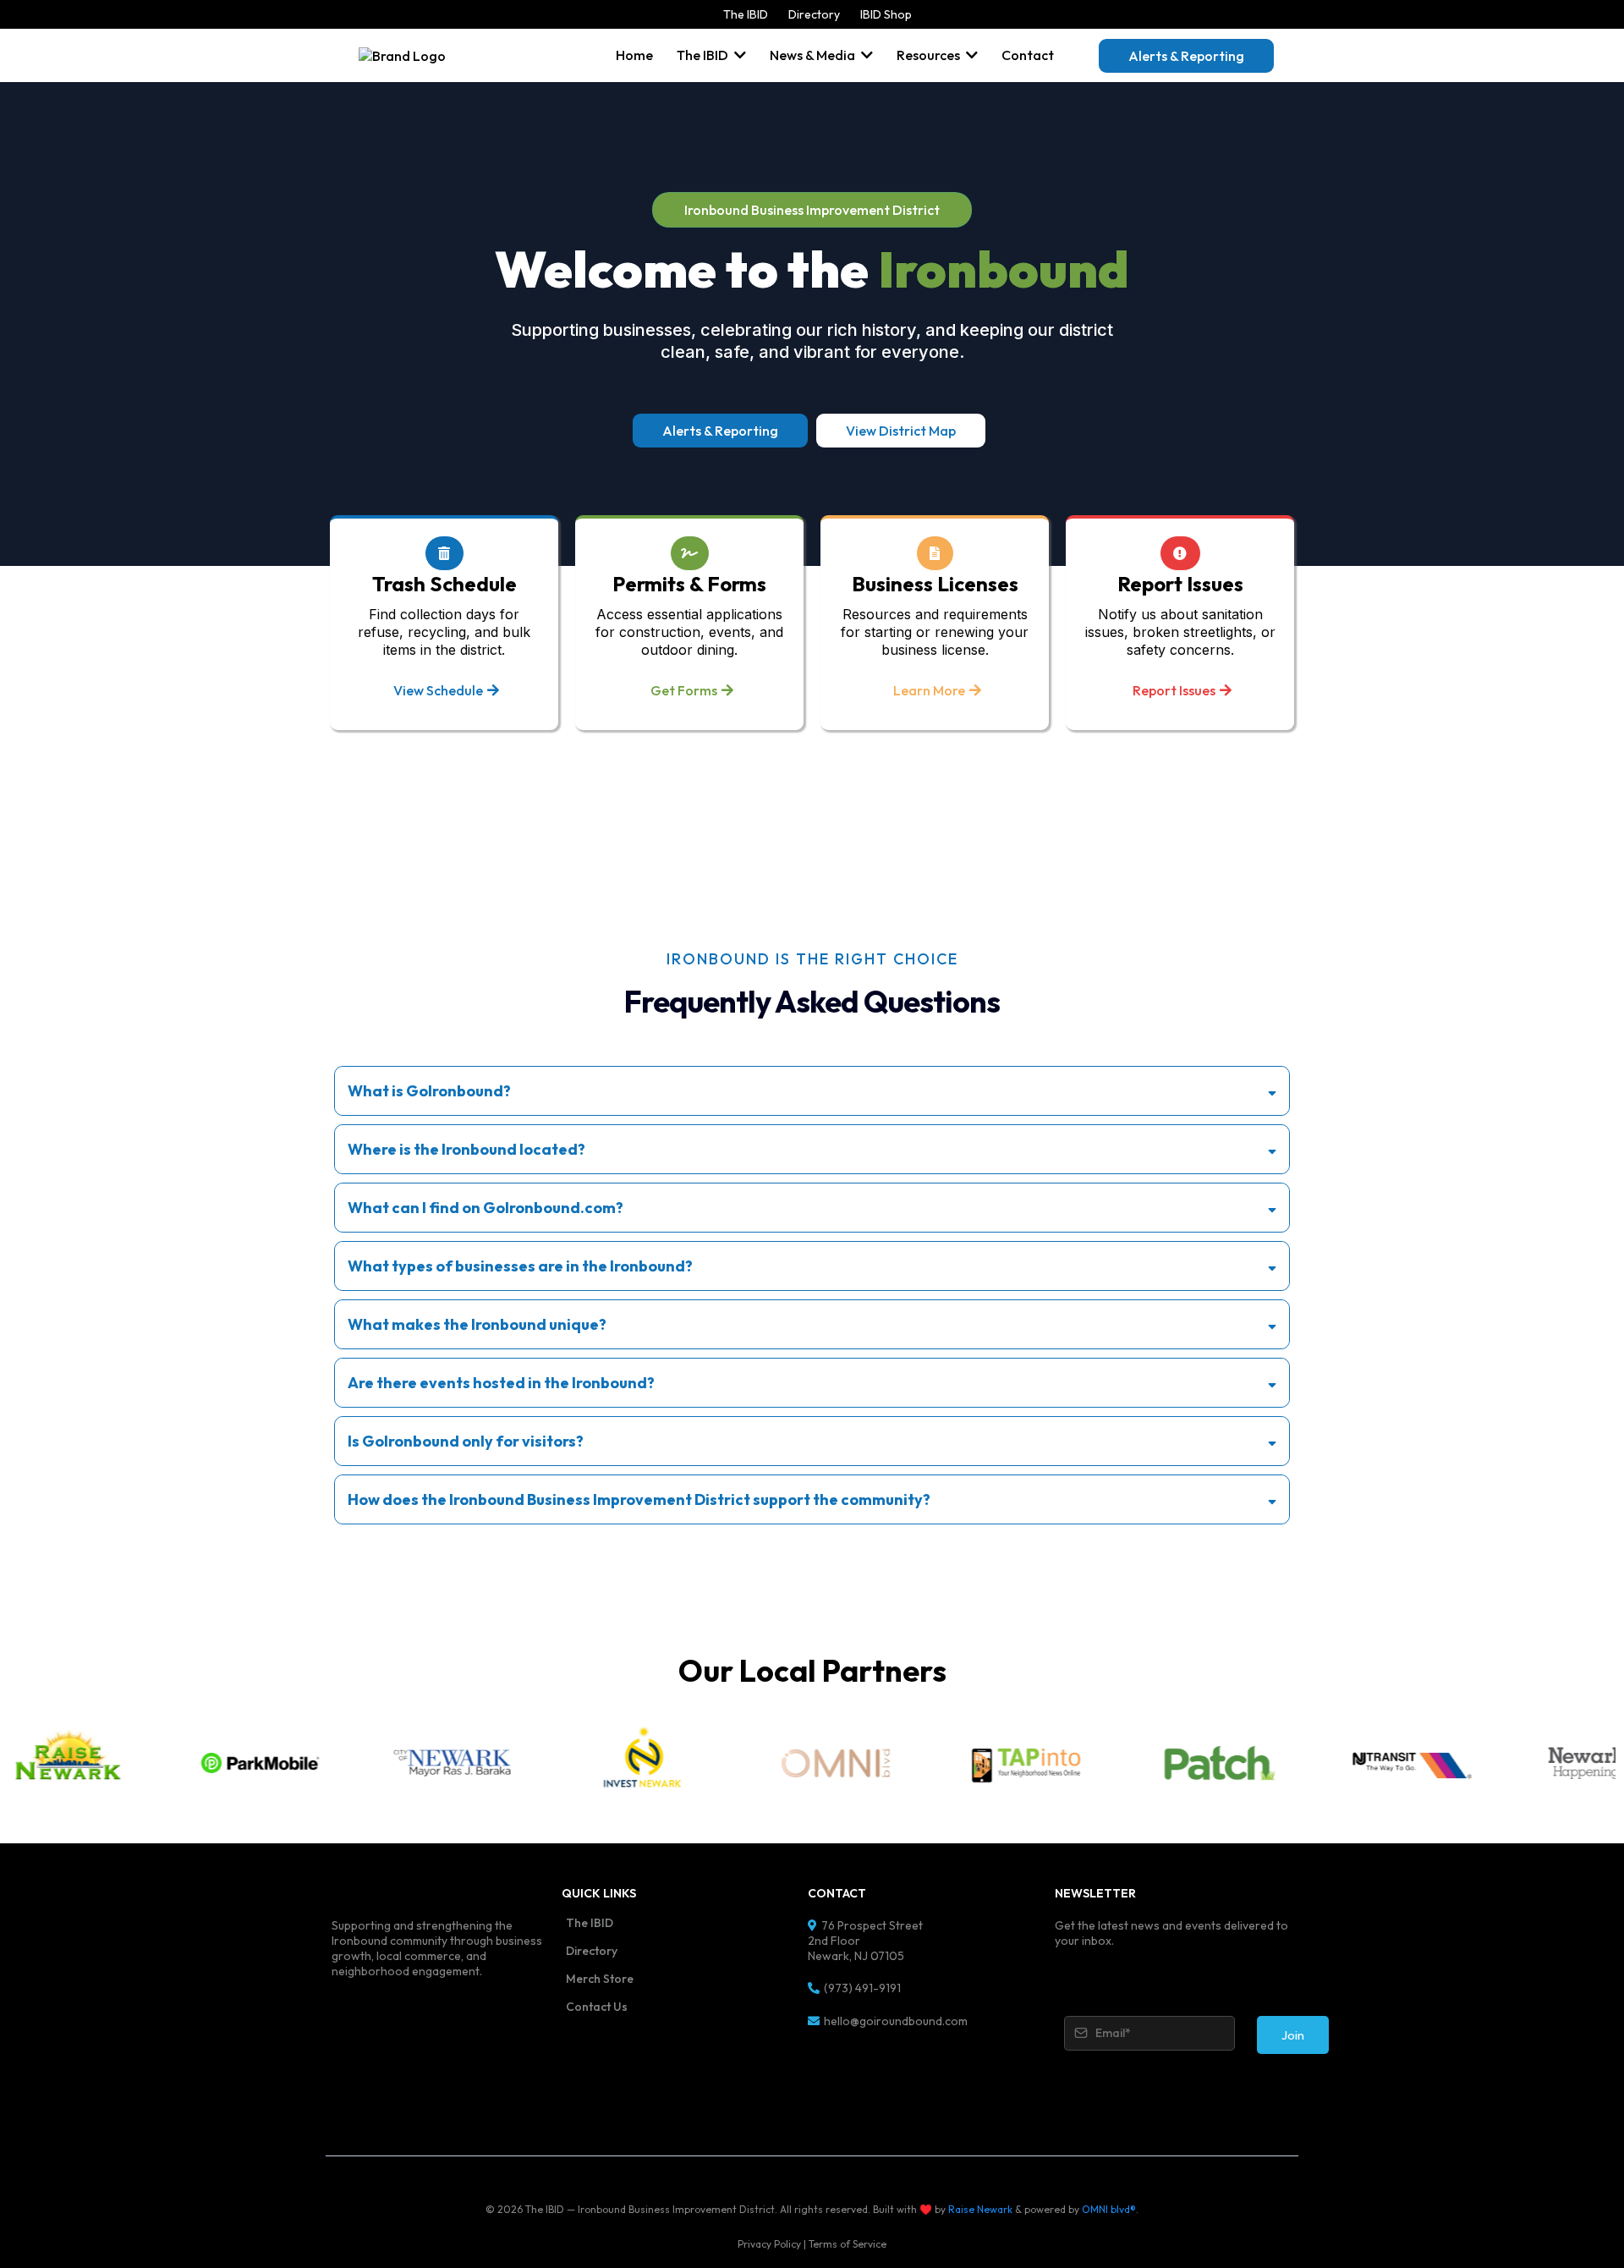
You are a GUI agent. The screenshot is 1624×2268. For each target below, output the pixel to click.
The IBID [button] (704, 55)
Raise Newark (980, 2209)
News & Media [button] (814, 55)
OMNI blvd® (1109, 2209)
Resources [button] (930, 55)
